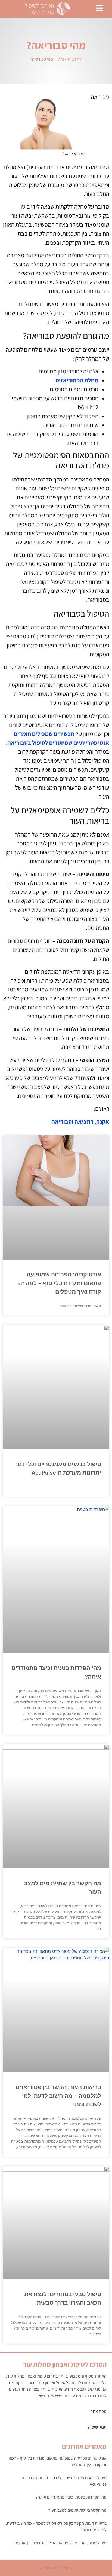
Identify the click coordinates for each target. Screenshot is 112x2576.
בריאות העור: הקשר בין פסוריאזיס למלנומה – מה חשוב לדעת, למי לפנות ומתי (58, 2096)
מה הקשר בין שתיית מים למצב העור (77, 2510)
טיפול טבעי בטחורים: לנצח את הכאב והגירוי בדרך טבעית (60, 2543)
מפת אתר (99, 2411)
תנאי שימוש (97, 2427)
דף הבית (75, 59)
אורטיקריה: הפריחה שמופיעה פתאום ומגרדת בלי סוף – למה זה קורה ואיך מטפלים (60, 1283)
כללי (60, 59)
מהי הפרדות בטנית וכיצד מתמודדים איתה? (71, 2497)
